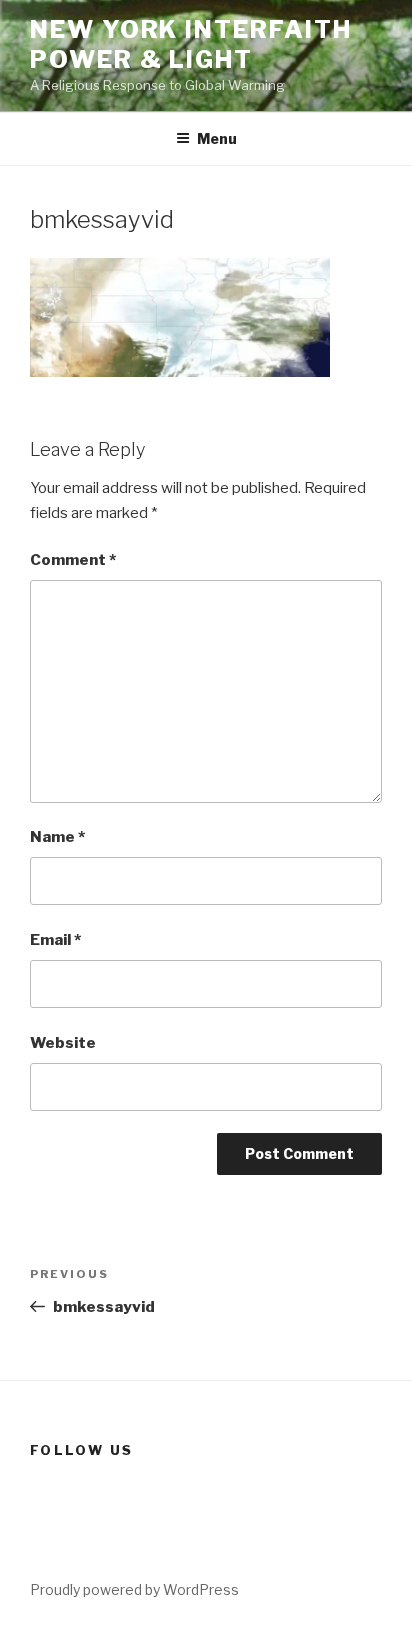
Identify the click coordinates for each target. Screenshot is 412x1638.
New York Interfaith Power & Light (190, 44)
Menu (217, 138)
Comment (73, 560)
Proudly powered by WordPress (134, 1589)
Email (55, 940)
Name (57, 837)
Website (63, 1043)
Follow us (81, 1450)
